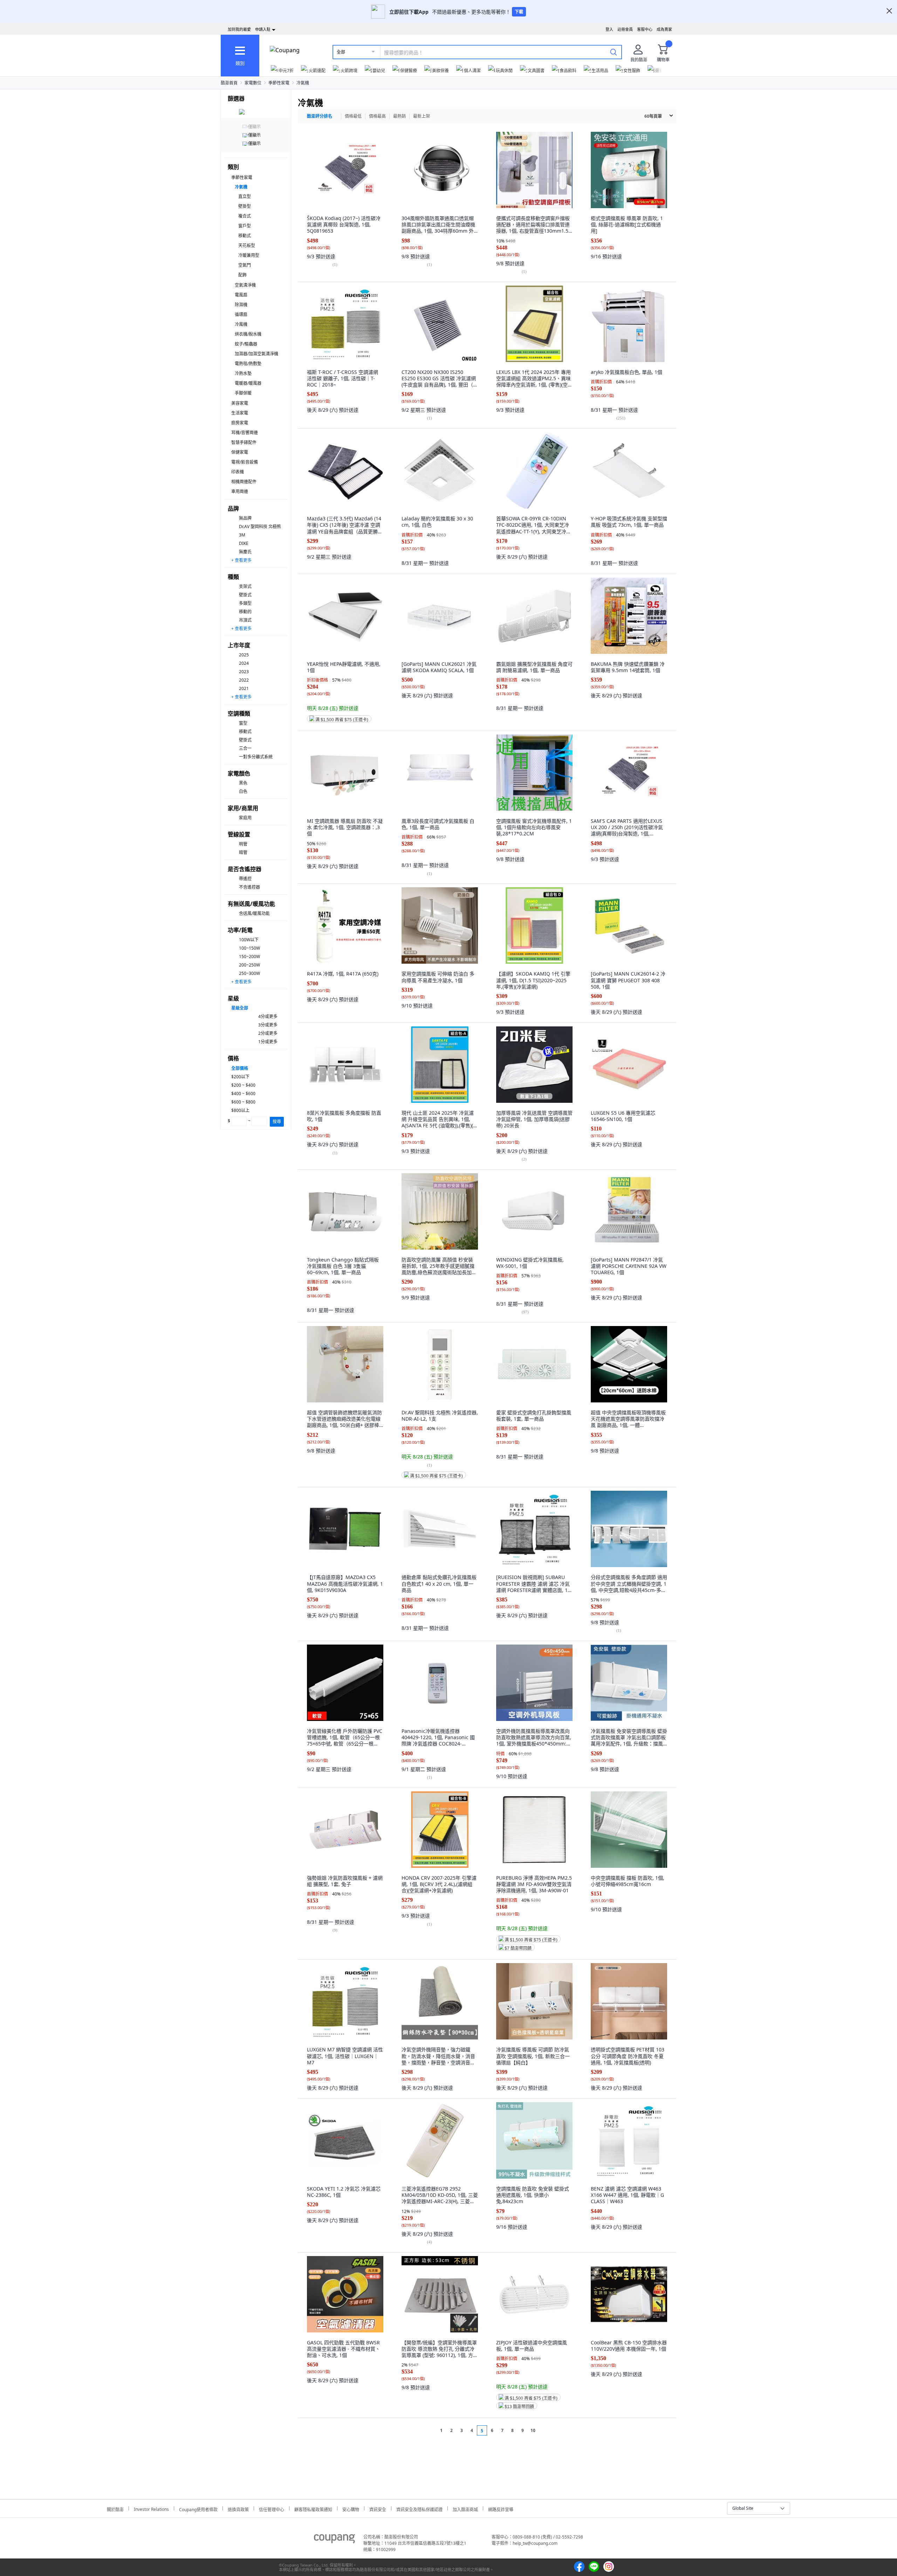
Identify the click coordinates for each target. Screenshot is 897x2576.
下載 (519, 12)
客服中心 (645, 29)
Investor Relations (151, 2508)
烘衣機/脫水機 (248, 334)
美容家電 (240, 403)
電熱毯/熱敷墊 (248, 364)
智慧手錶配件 (244, 442)
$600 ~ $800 (243, 1102)
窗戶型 (245, 226)
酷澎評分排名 (320, 116)
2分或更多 (268, 1033)
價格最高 (377, 116)
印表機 (238, 472)
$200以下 (240, 1077)
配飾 (242, 275)
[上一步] (428, 2430)
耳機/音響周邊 (245, 433)
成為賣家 (664, 29)
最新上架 (422, 116)
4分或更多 (268, 1016)
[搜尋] (614, 52)
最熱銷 (399, 116)
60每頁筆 (653, 116)
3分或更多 (268, 1025)
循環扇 (241, 315)
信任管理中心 (272, 2509)
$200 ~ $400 (243, 1085)
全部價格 (240, 1068)
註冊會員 (625, 29)
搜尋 (277, 1122)
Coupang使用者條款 (198, 2509)
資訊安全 (378, 2509)
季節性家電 (279, 83)
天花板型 (247, 245)
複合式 (245, 216)
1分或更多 (268, 1042)
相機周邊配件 (244, 482)
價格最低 (353, 116)
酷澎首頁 (229, 83)
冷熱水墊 (243, 373)
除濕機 (241, 305)
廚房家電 (240, 423)
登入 (609, 29)
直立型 (245, 196)
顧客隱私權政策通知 (313, 2509)
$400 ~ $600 (243, 1094)
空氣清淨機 (245, 285)
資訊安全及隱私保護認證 (419, 2509)
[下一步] (546, 2430)
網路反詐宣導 (501, 2509)
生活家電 (240, 413)
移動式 (245, 236)
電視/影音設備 (245, 462)
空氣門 (245, 265)
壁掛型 (245, 206)
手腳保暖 (243, 393)
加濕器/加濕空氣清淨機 (256, 354)
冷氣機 (303, 83)
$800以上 (240, 1110)
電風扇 (241, 295)
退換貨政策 (238, 2509)
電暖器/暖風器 (248, 383)
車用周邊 (240, 491)
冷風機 (241, 324)
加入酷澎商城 (465, 2509)
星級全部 (240, 1008)
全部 (341, 52)
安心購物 (351, 2509)
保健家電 (240, 452)
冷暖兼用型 (249, 255)
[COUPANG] (334, 2540)
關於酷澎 (115, 2509)
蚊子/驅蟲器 (246, 344)
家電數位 (253, 83)
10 (533, 2430)
